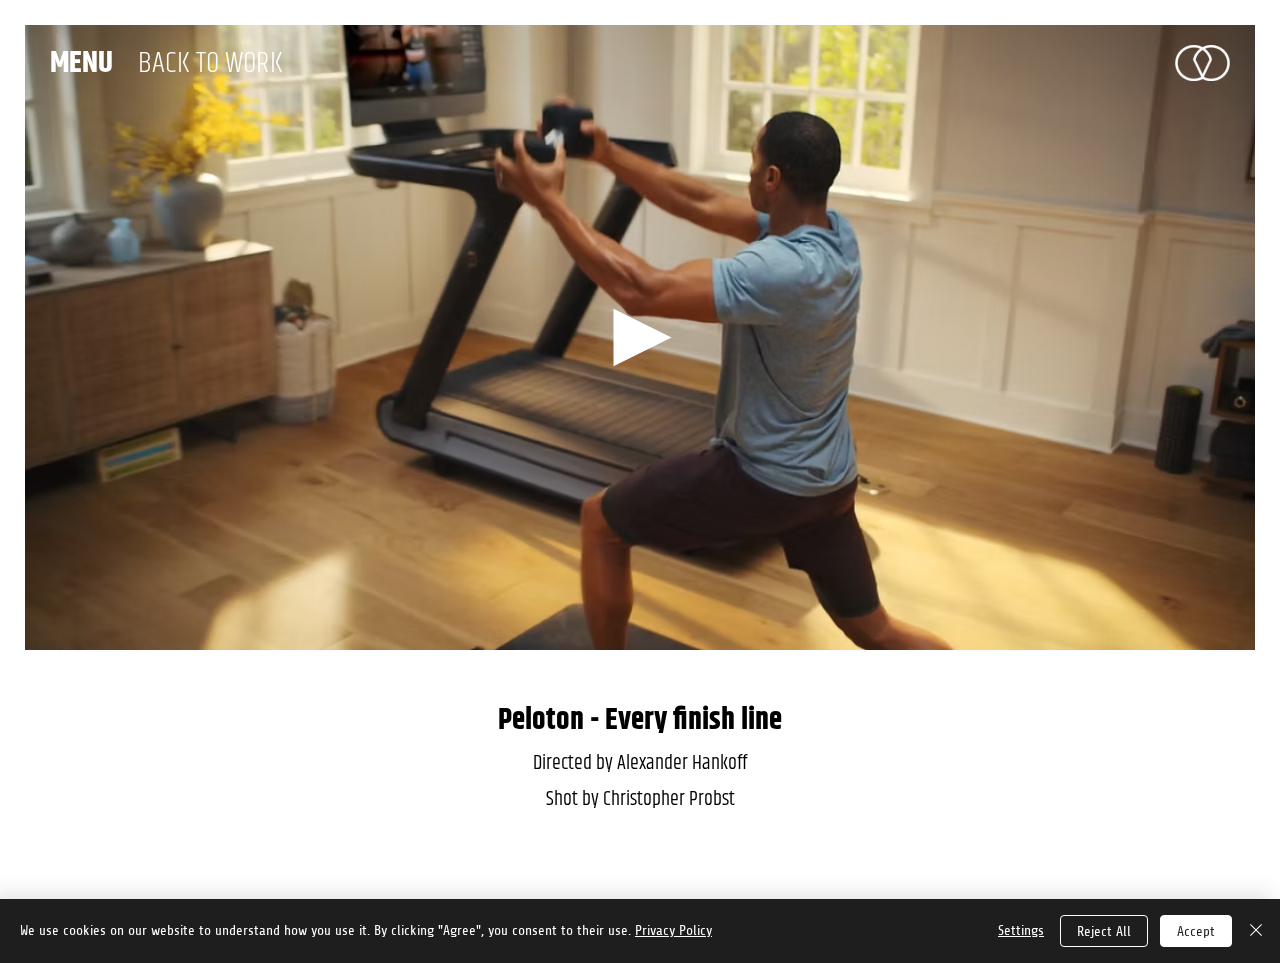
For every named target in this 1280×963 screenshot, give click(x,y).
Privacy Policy (673, 930)
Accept (1196, 931)
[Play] (640, 337)
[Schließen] (1256, 931)
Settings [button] (1021, 930)
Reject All (1104, 931)
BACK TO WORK (210, 63)
